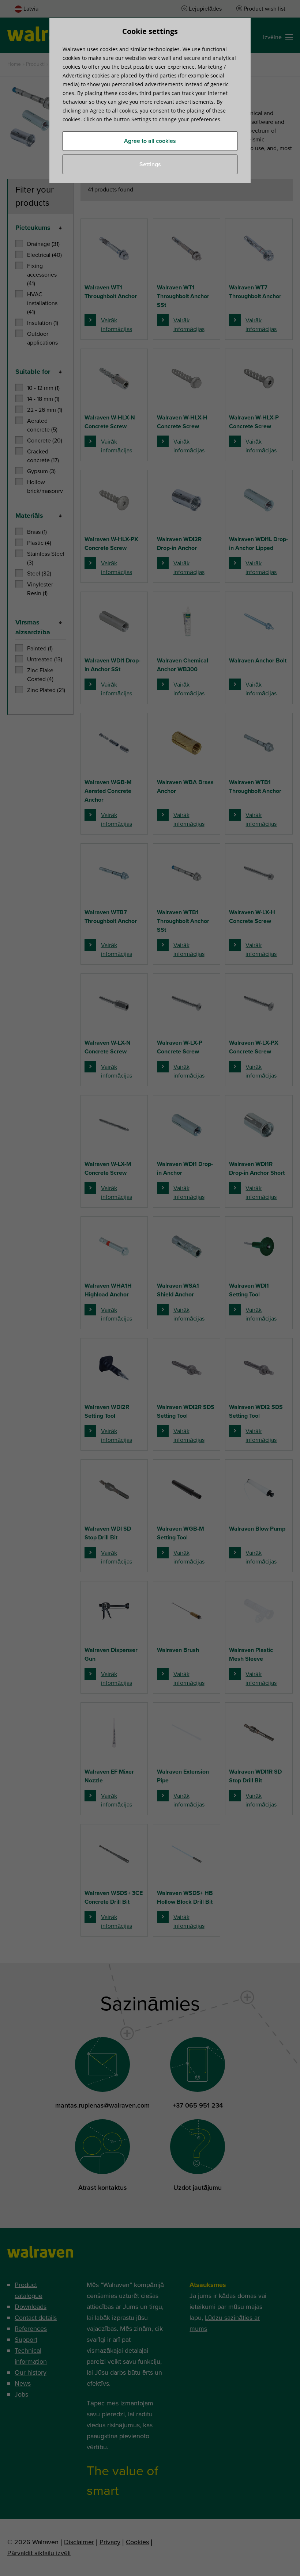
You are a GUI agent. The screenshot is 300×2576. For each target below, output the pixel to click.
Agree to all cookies (150, 141)
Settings (150, 164)
